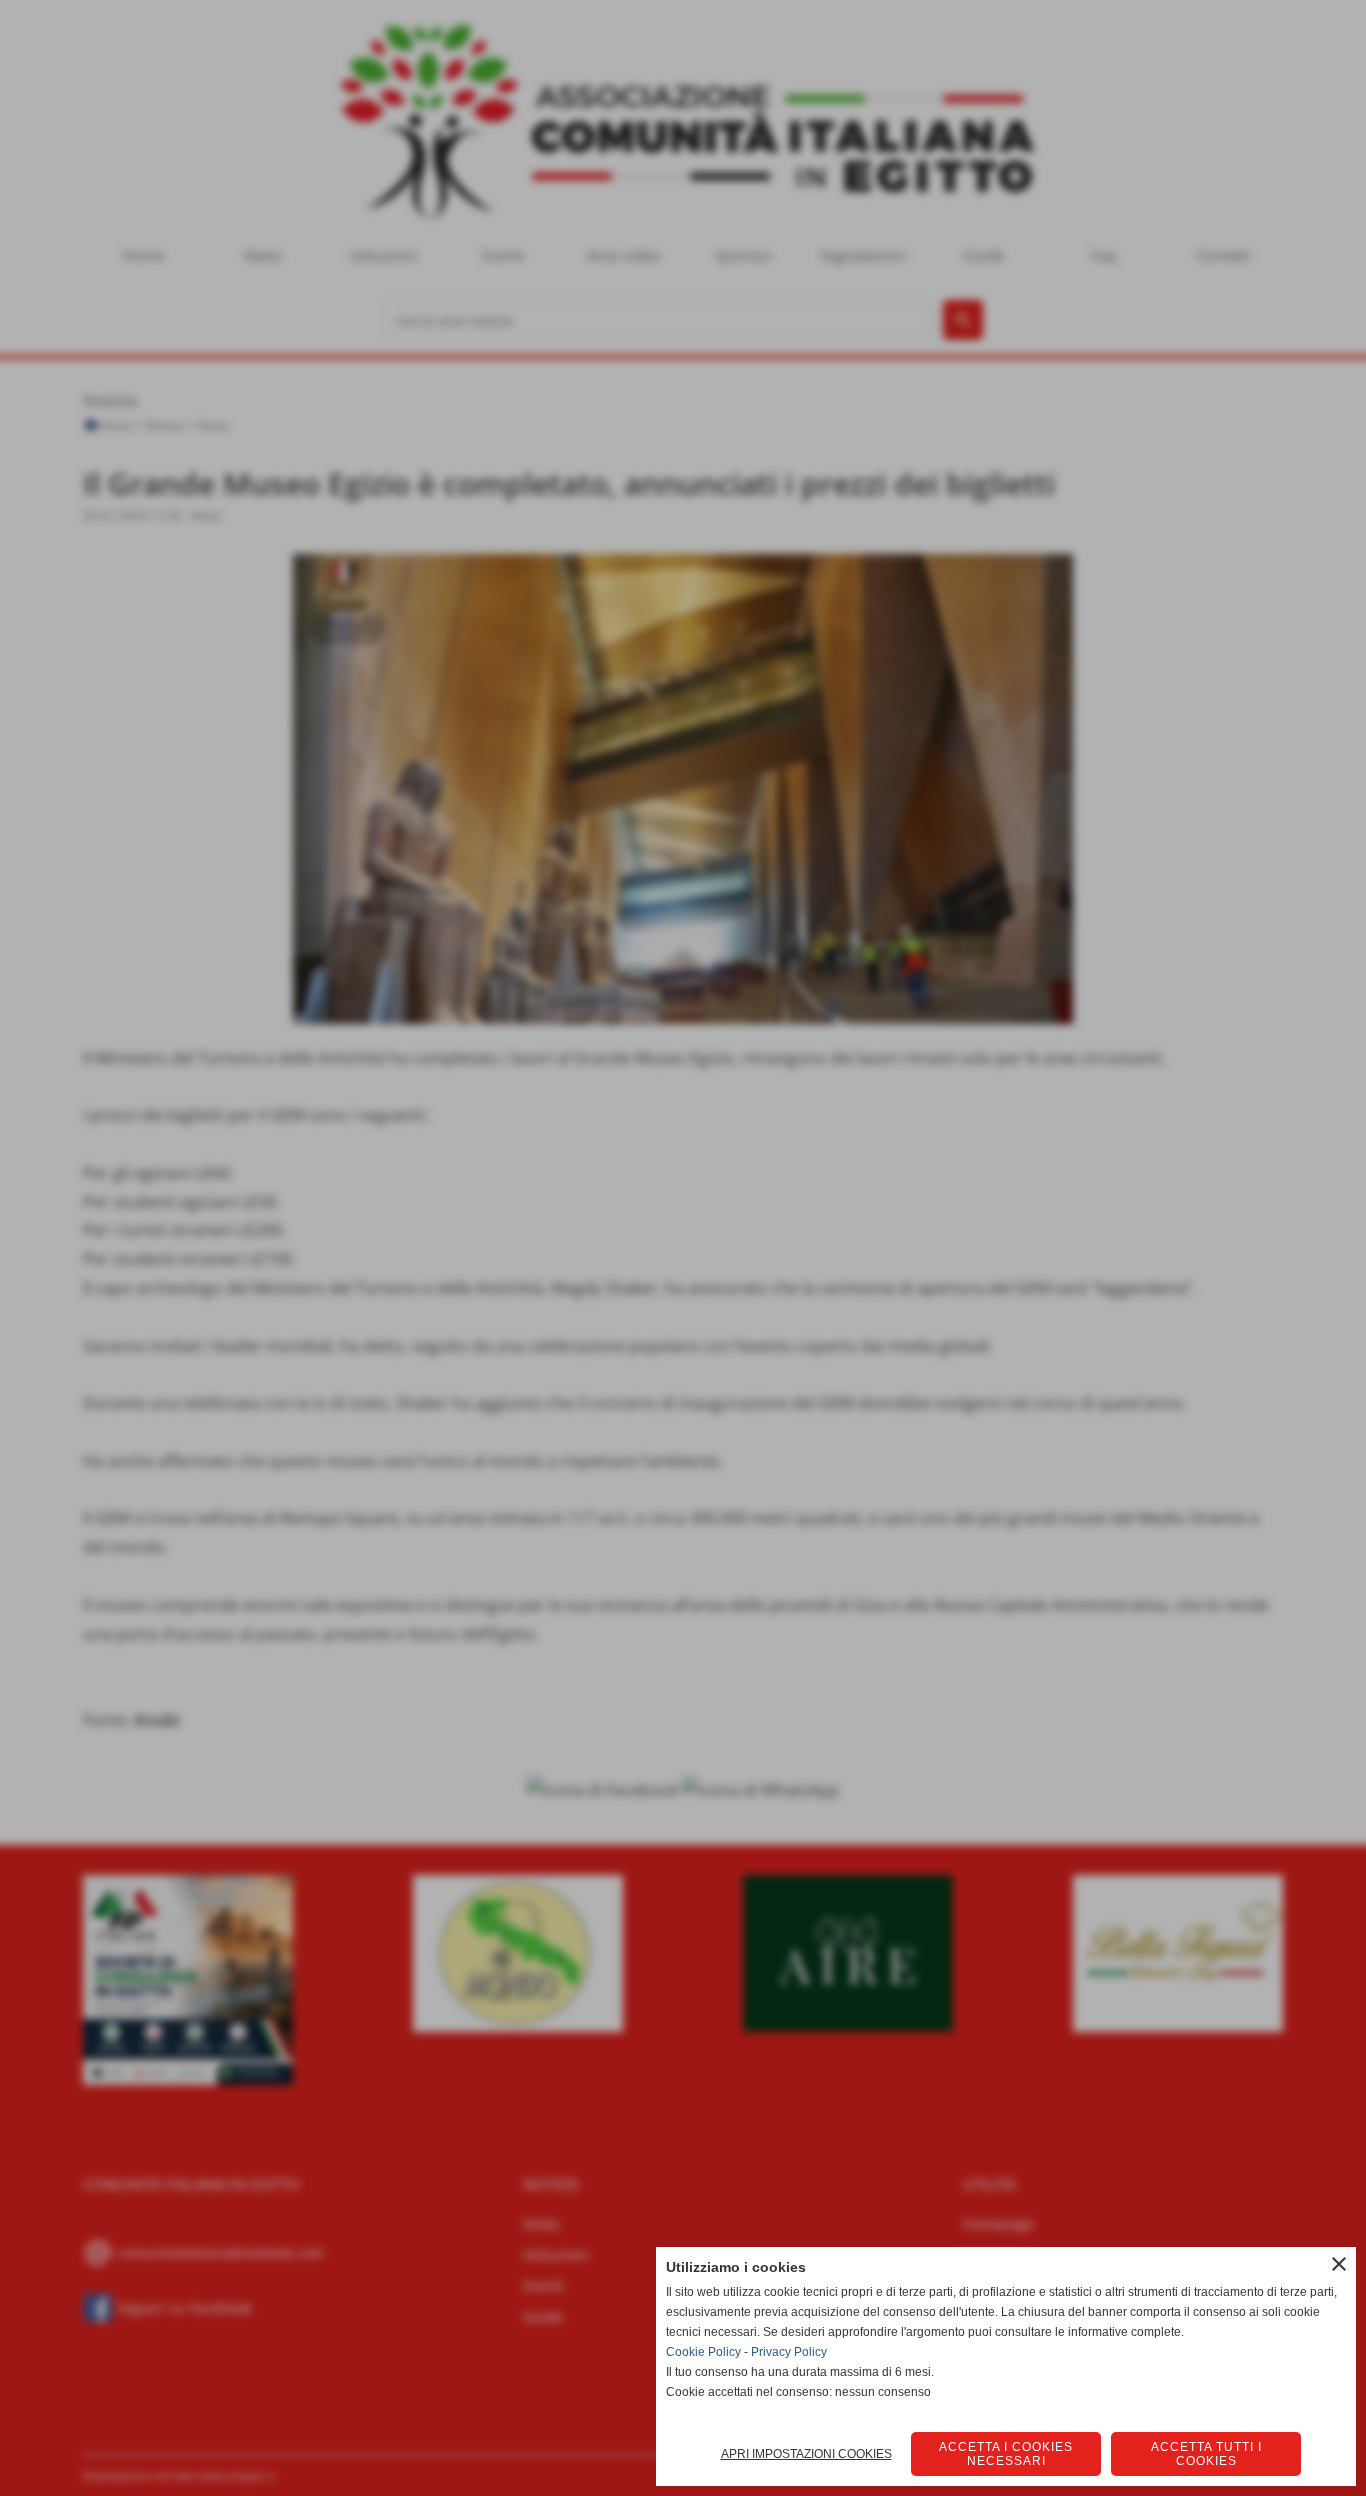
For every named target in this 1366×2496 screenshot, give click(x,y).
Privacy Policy (789, 2352)
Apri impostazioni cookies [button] (806, 2454)
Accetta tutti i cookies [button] (1206, 2454)
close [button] (1339, 2264)
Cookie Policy (703, 2352)
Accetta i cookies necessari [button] (1006, 2454)
